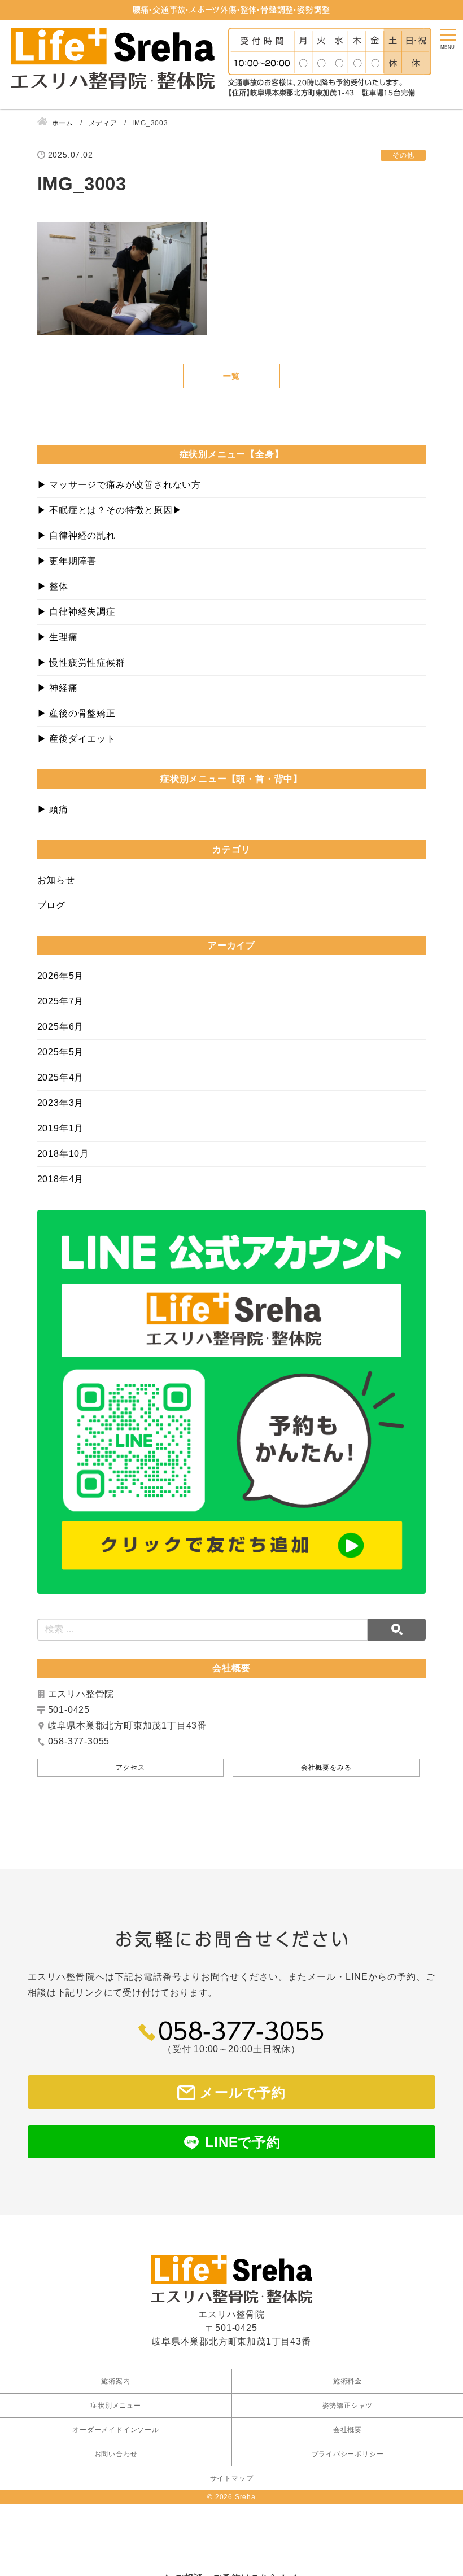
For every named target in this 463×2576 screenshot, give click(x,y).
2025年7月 (61, 1001)
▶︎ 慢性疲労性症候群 (81, 662)
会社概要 (348, 2430)
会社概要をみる (326, 1768)
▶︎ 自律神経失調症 (77, 612)
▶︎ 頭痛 (53, 809)
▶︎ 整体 (53, 586)
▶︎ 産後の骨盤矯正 (77, 713)
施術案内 (115, 2381)
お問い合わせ (116, 2454)
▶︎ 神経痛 (58, 688)
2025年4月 (61, 1077)
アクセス (130, 1768)
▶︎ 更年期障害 (67, 561)
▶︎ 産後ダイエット (77, 739)
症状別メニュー (116, 2406)
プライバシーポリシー (348, 2454)
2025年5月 (61, 1052)
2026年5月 (61, 976)
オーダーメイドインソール (116, 2430)
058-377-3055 (242, 2030)
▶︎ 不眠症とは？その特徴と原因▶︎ (110, 510)
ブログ (51, 905)
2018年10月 (63, 1154)
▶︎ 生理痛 (58, 637)
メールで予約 (243, 2092)
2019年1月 (61, 1128)
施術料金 (348, 2381)
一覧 (231, 376)
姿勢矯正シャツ (348, 2406)
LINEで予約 (243, 2142)
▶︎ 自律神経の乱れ (77, 535)
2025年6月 (61, 1027)
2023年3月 (61, 1103)
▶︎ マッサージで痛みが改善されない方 (119, 485)
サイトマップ (232, 2478)
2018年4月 (61, 1179)
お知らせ (56, 880)
